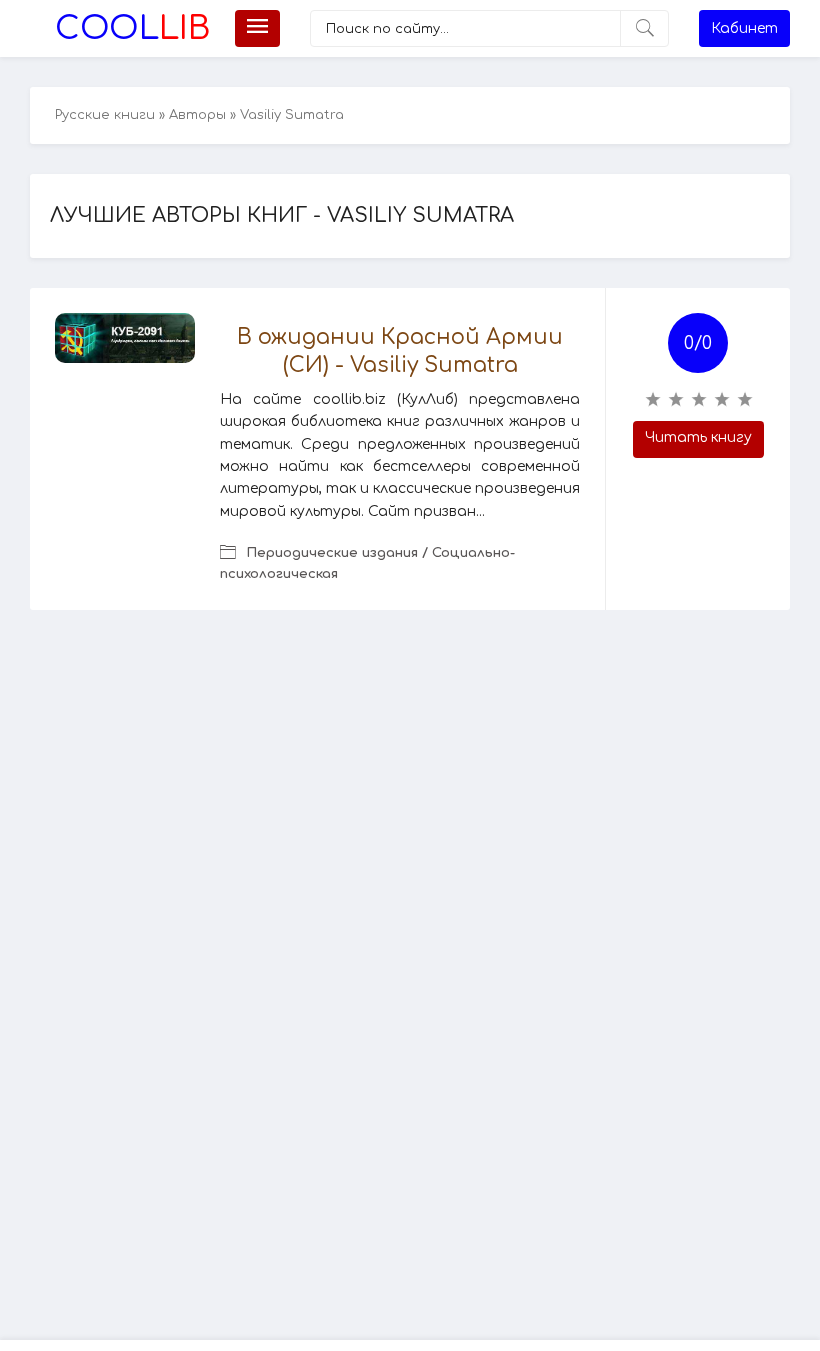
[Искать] (644, 28)
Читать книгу (698, 437)
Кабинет (744, 28)
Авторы (197, 115)
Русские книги (105, 115)
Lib (132, 28)
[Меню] (257, 28)
